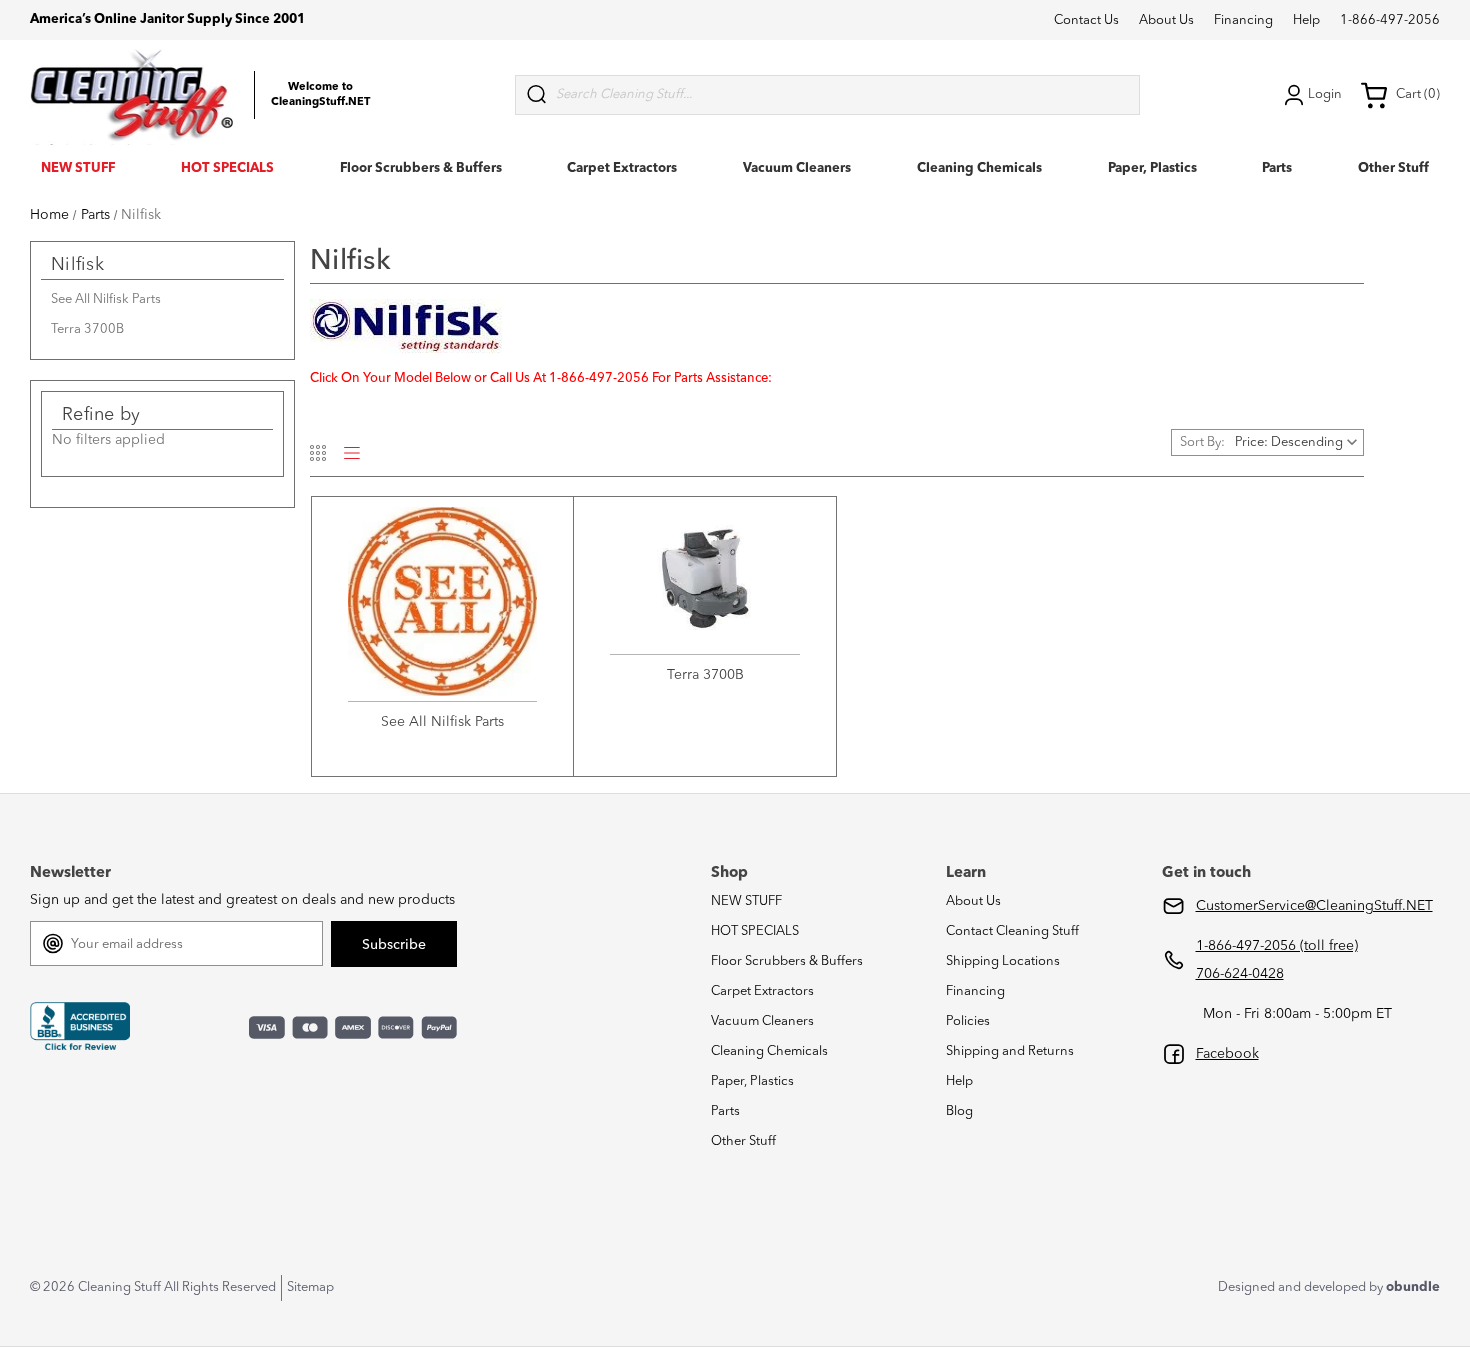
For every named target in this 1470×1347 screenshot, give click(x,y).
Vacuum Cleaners (797, 168)
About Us (1166, 20)
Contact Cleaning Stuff (1012, 931)
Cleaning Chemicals (979, 168)
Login (1325, 94)
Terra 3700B (87, 329)
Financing (1243, 20)
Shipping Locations (1003, 961)
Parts (1277, 168)
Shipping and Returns (1010, 1051)
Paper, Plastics (1152, 168)
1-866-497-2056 (1390, 20)
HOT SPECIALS (227, 168)
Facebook (1227, 1054)
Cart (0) (1418, 94)
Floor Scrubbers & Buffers (421, 168)
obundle (1413, 1287)
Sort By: (1202, 442)
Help (1306, 20)
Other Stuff (1393, 168)
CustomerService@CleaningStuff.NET (1314, 906)
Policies (968, 1021)
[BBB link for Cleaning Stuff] (80, 1027)
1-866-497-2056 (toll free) (1277, 946)
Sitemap (310, 1287)
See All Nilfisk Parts (106, 299)
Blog (959, 1111)
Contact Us (1086, 20)
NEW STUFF (78, 168)
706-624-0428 (1240, 974)
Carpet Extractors (622, 168)
